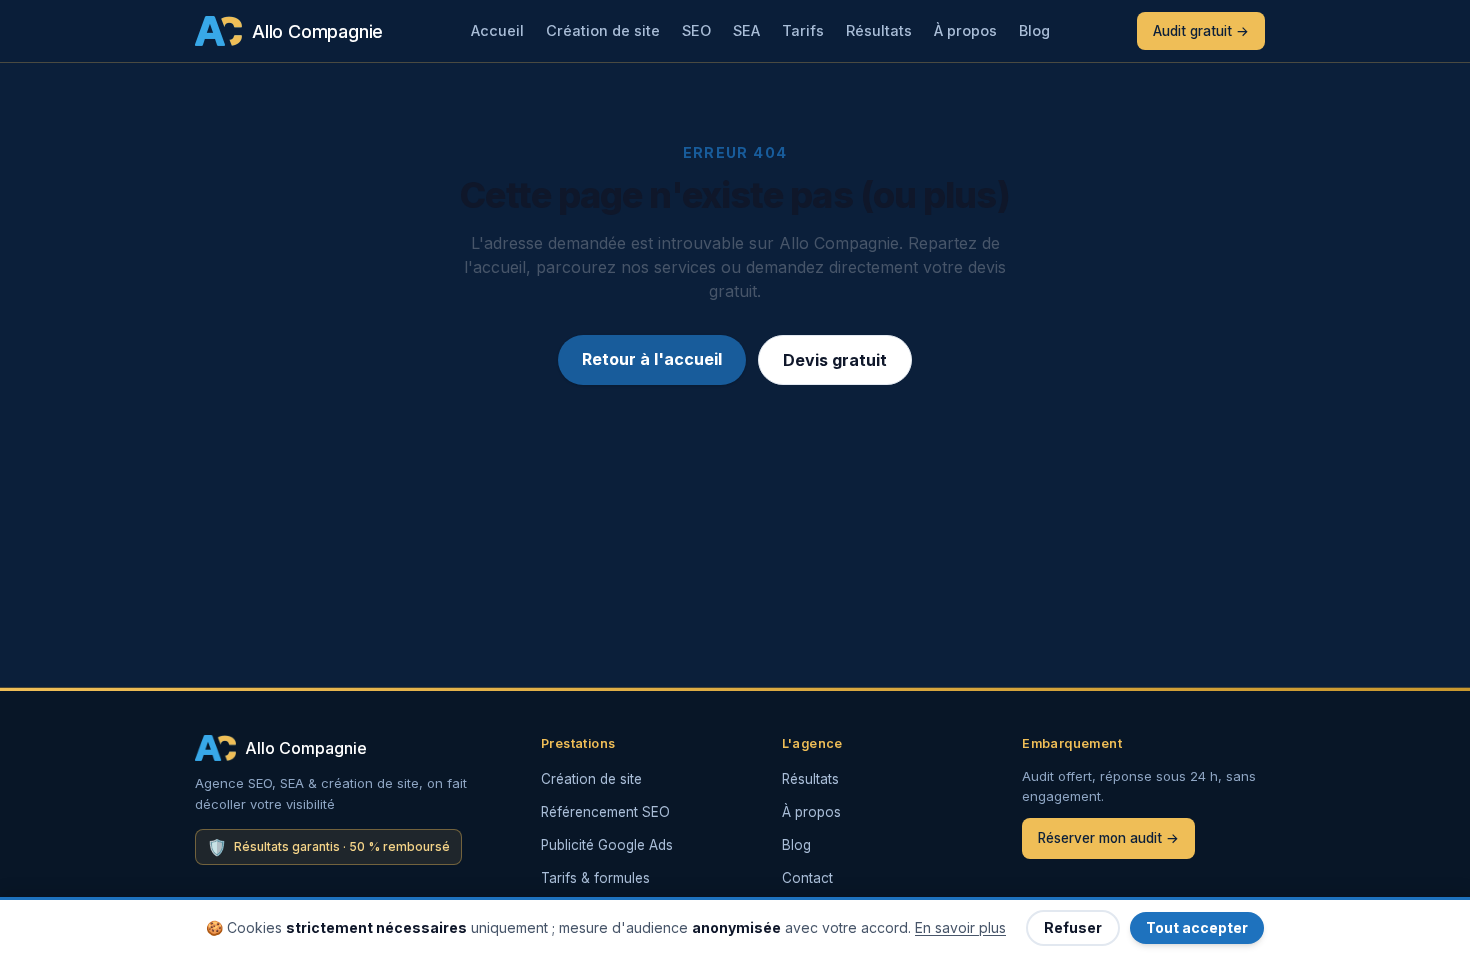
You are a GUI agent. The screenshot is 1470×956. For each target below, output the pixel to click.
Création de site (603, 30)
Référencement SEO (605, 812)
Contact (807, 878)
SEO (696, 30)
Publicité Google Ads (607, 845)
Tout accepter (1197, 927)
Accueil (497, 30)
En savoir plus (960, 927)
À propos (965, 30)
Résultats (879, 30)
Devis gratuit (835, 360)
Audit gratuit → (1201, 31)
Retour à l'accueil (652, 359)
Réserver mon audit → (1108, 838)
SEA (746, 30)
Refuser (1073, 927)
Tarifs (803, 30)
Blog (1034, 30)
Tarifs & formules (595, 878)
